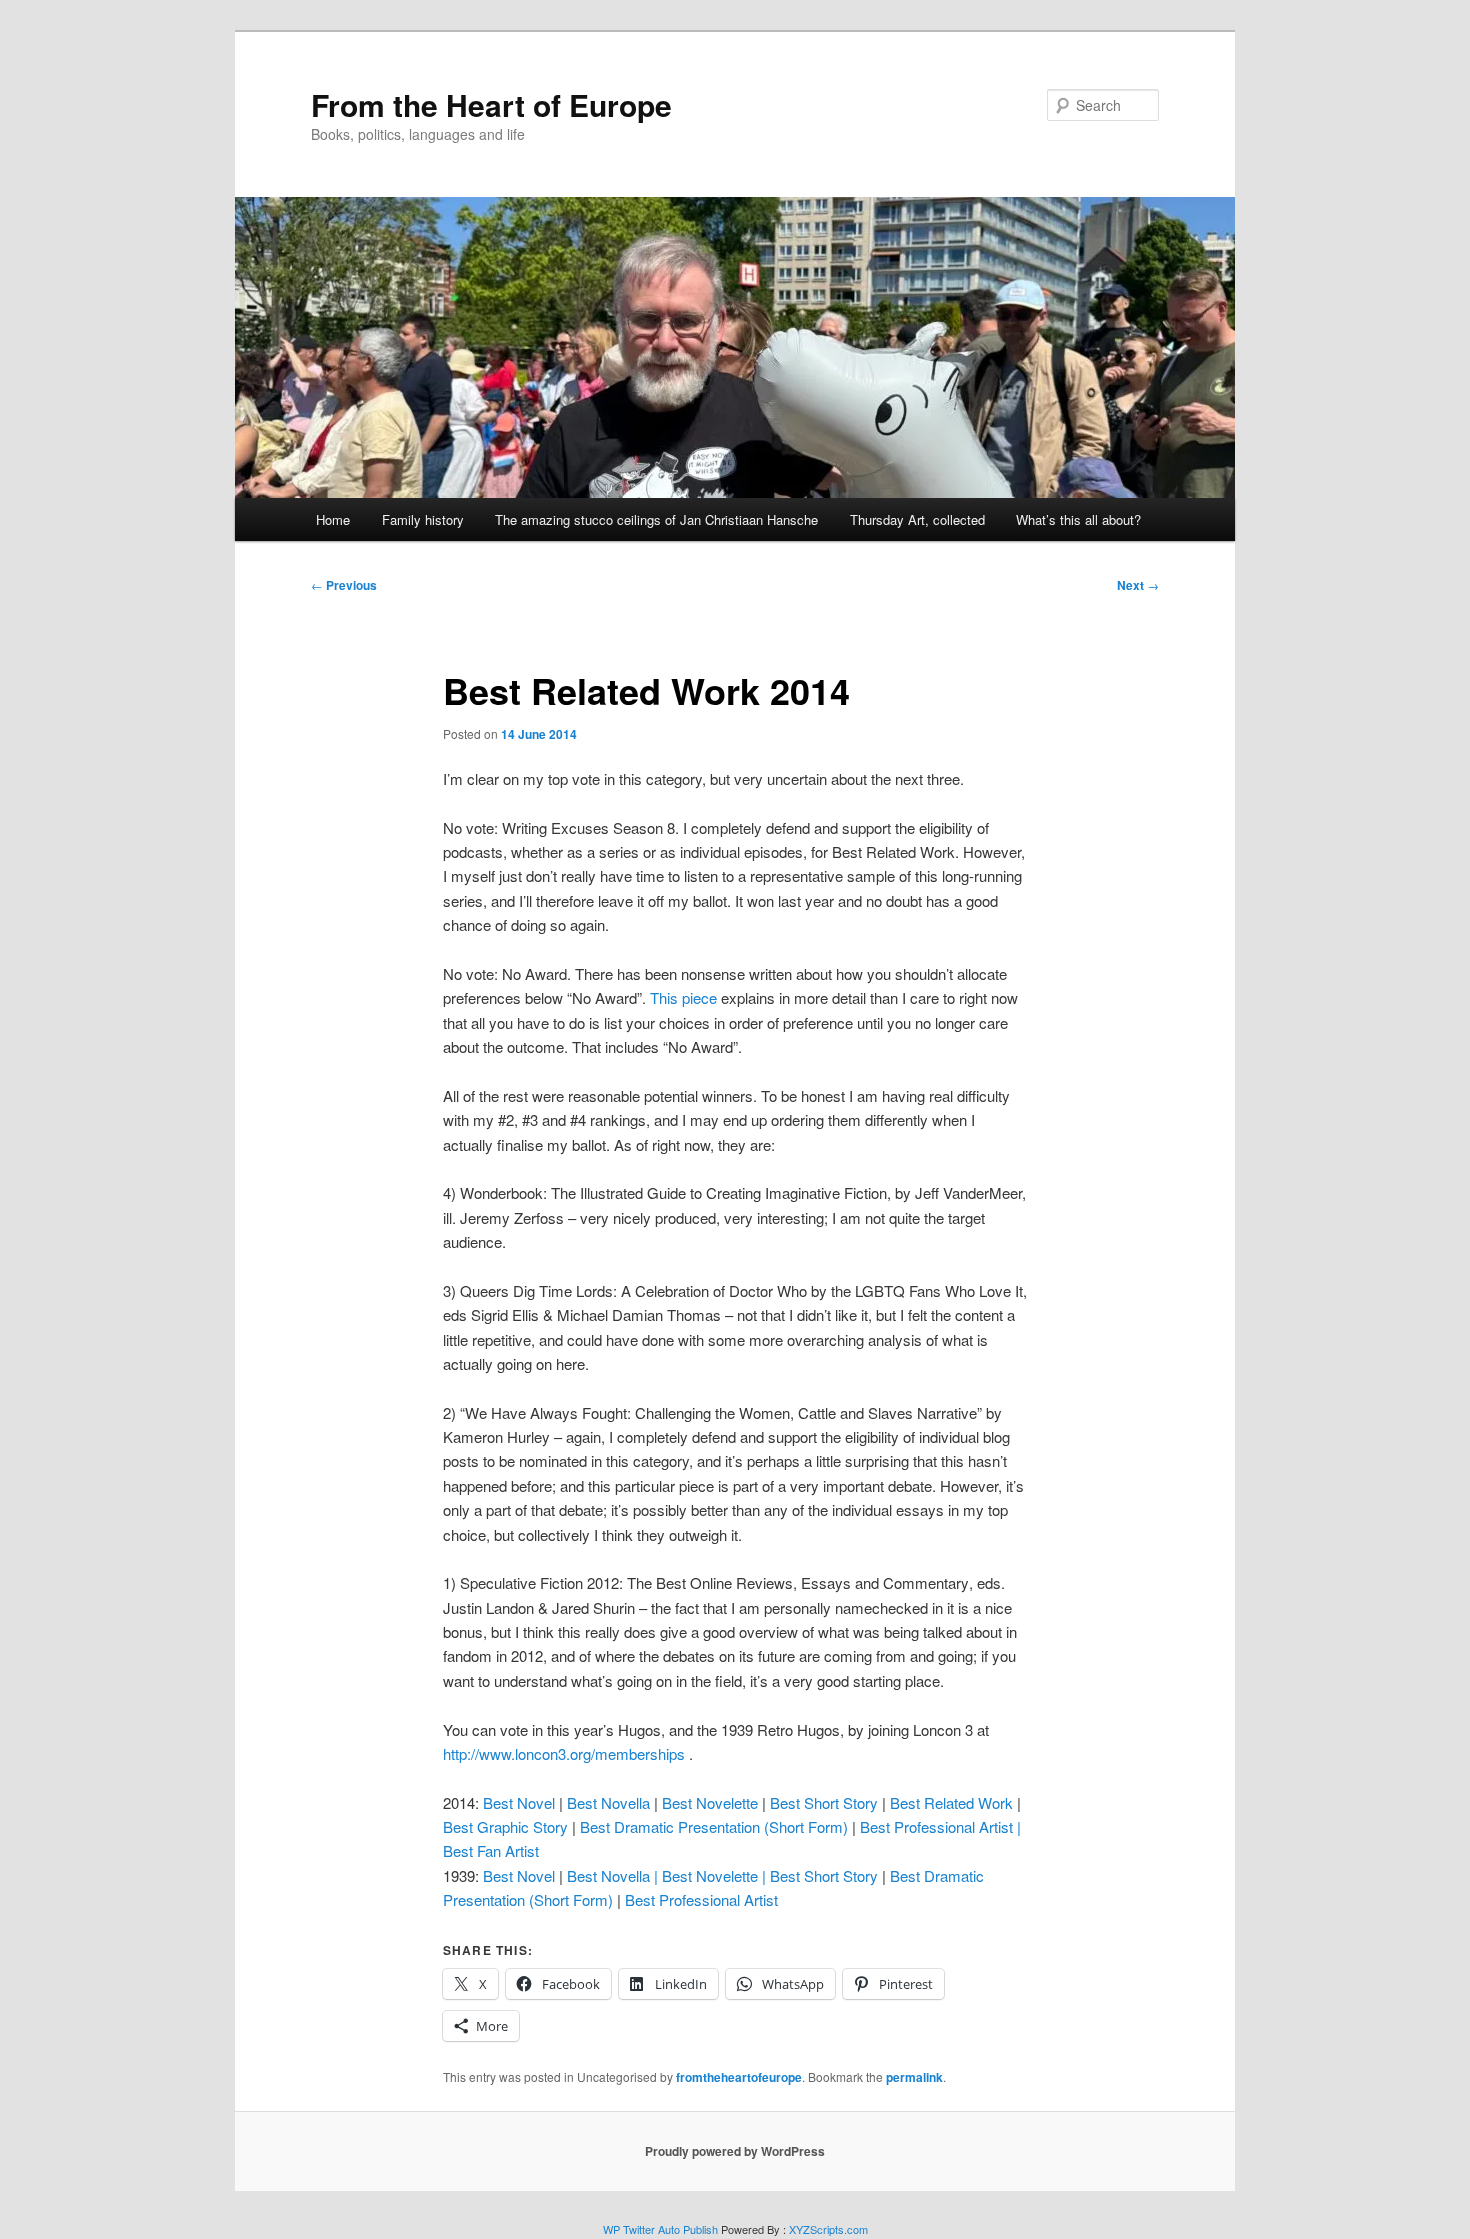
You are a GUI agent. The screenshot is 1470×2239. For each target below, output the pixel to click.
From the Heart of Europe (491, 104)
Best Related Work (951, 1802)
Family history (423, 519)
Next (1138, 585)
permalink (914, 2077)
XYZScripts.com (828, 2229)
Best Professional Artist (701, 1899)
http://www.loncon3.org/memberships (564, 1753)
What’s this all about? (1078, 519)
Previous (344, 585)
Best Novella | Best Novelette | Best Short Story (722, 1875)
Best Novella (608, 1802)
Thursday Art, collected (917, 519)
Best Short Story (824, 1802)
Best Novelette (710, 1802)
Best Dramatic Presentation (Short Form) (714, 1826)
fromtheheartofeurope (739, 2077)
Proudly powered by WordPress (735, 2151)
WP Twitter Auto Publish (660, 2229)
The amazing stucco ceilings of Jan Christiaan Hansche (656, 519)
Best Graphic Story (505, 1826)
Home (333, 519)
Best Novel (519, 1802)
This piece (683, 997)
